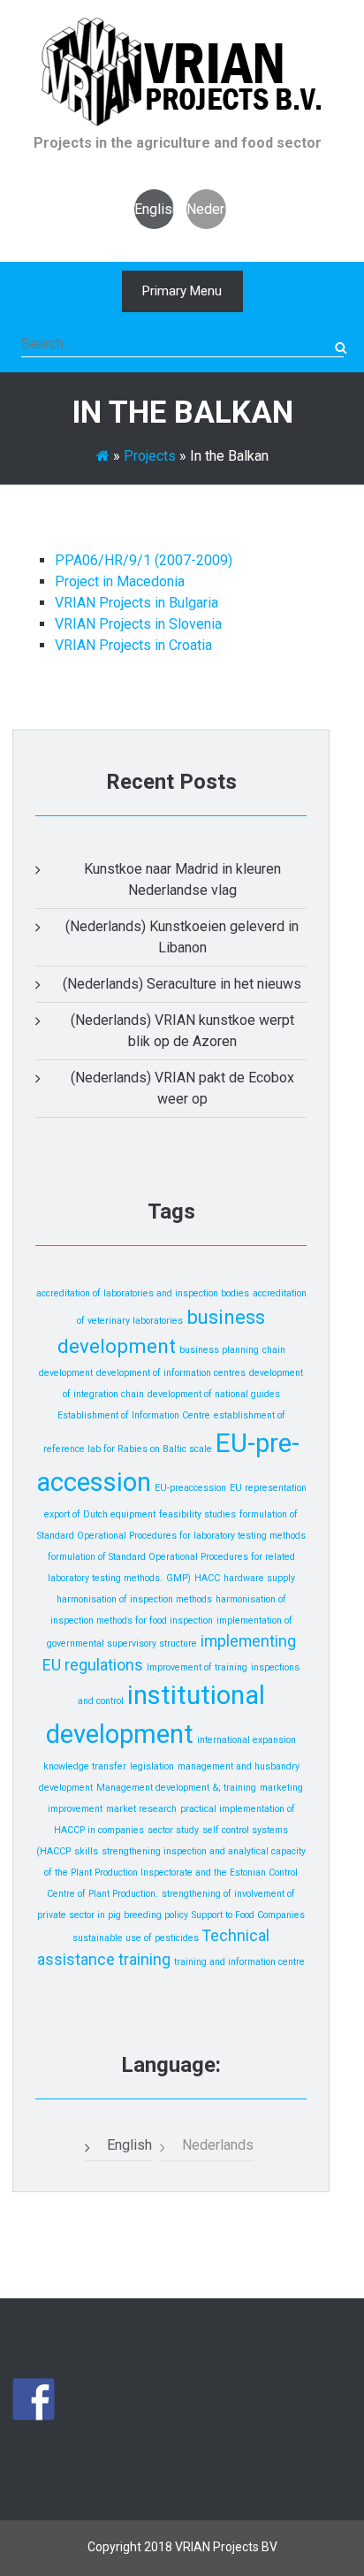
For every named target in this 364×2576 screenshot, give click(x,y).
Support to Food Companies (248, 1915)
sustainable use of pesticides (136, 1938)
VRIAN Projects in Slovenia (138, 624)
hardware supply (259, 1578)
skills (86, 1851)
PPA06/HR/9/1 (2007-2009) (144, 560)
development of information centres (171, 1373)
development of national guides (214, 1394)
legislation (152, 1766)
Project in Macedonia (120, 581)
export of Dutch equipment (100, 1514)
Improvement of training (197, 1667)
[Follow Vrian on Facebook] (34, 2399)
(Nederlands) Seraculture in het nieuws (182, 984)
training (144, 1960)
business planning (219, 1350)
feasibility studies (197, 1514)
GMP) (178, 1578)
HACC (207, 1578)
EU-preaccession (190, 1488)
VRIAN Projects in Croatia (133, 645)
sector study (173, 1830)
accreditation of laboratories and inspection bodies (143, 1293)
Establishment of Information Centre (134, 1415)
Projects (150, 456)
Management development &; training (176, 1788)
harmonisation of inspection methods (134, 1599)
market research (141, 1809)
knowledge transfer (85, 1766)
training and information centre (239, 1962)
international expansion (246, 1740)
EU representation (268, 1488)
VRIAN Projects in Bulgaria (136, 603)
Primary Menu (182, 291)
